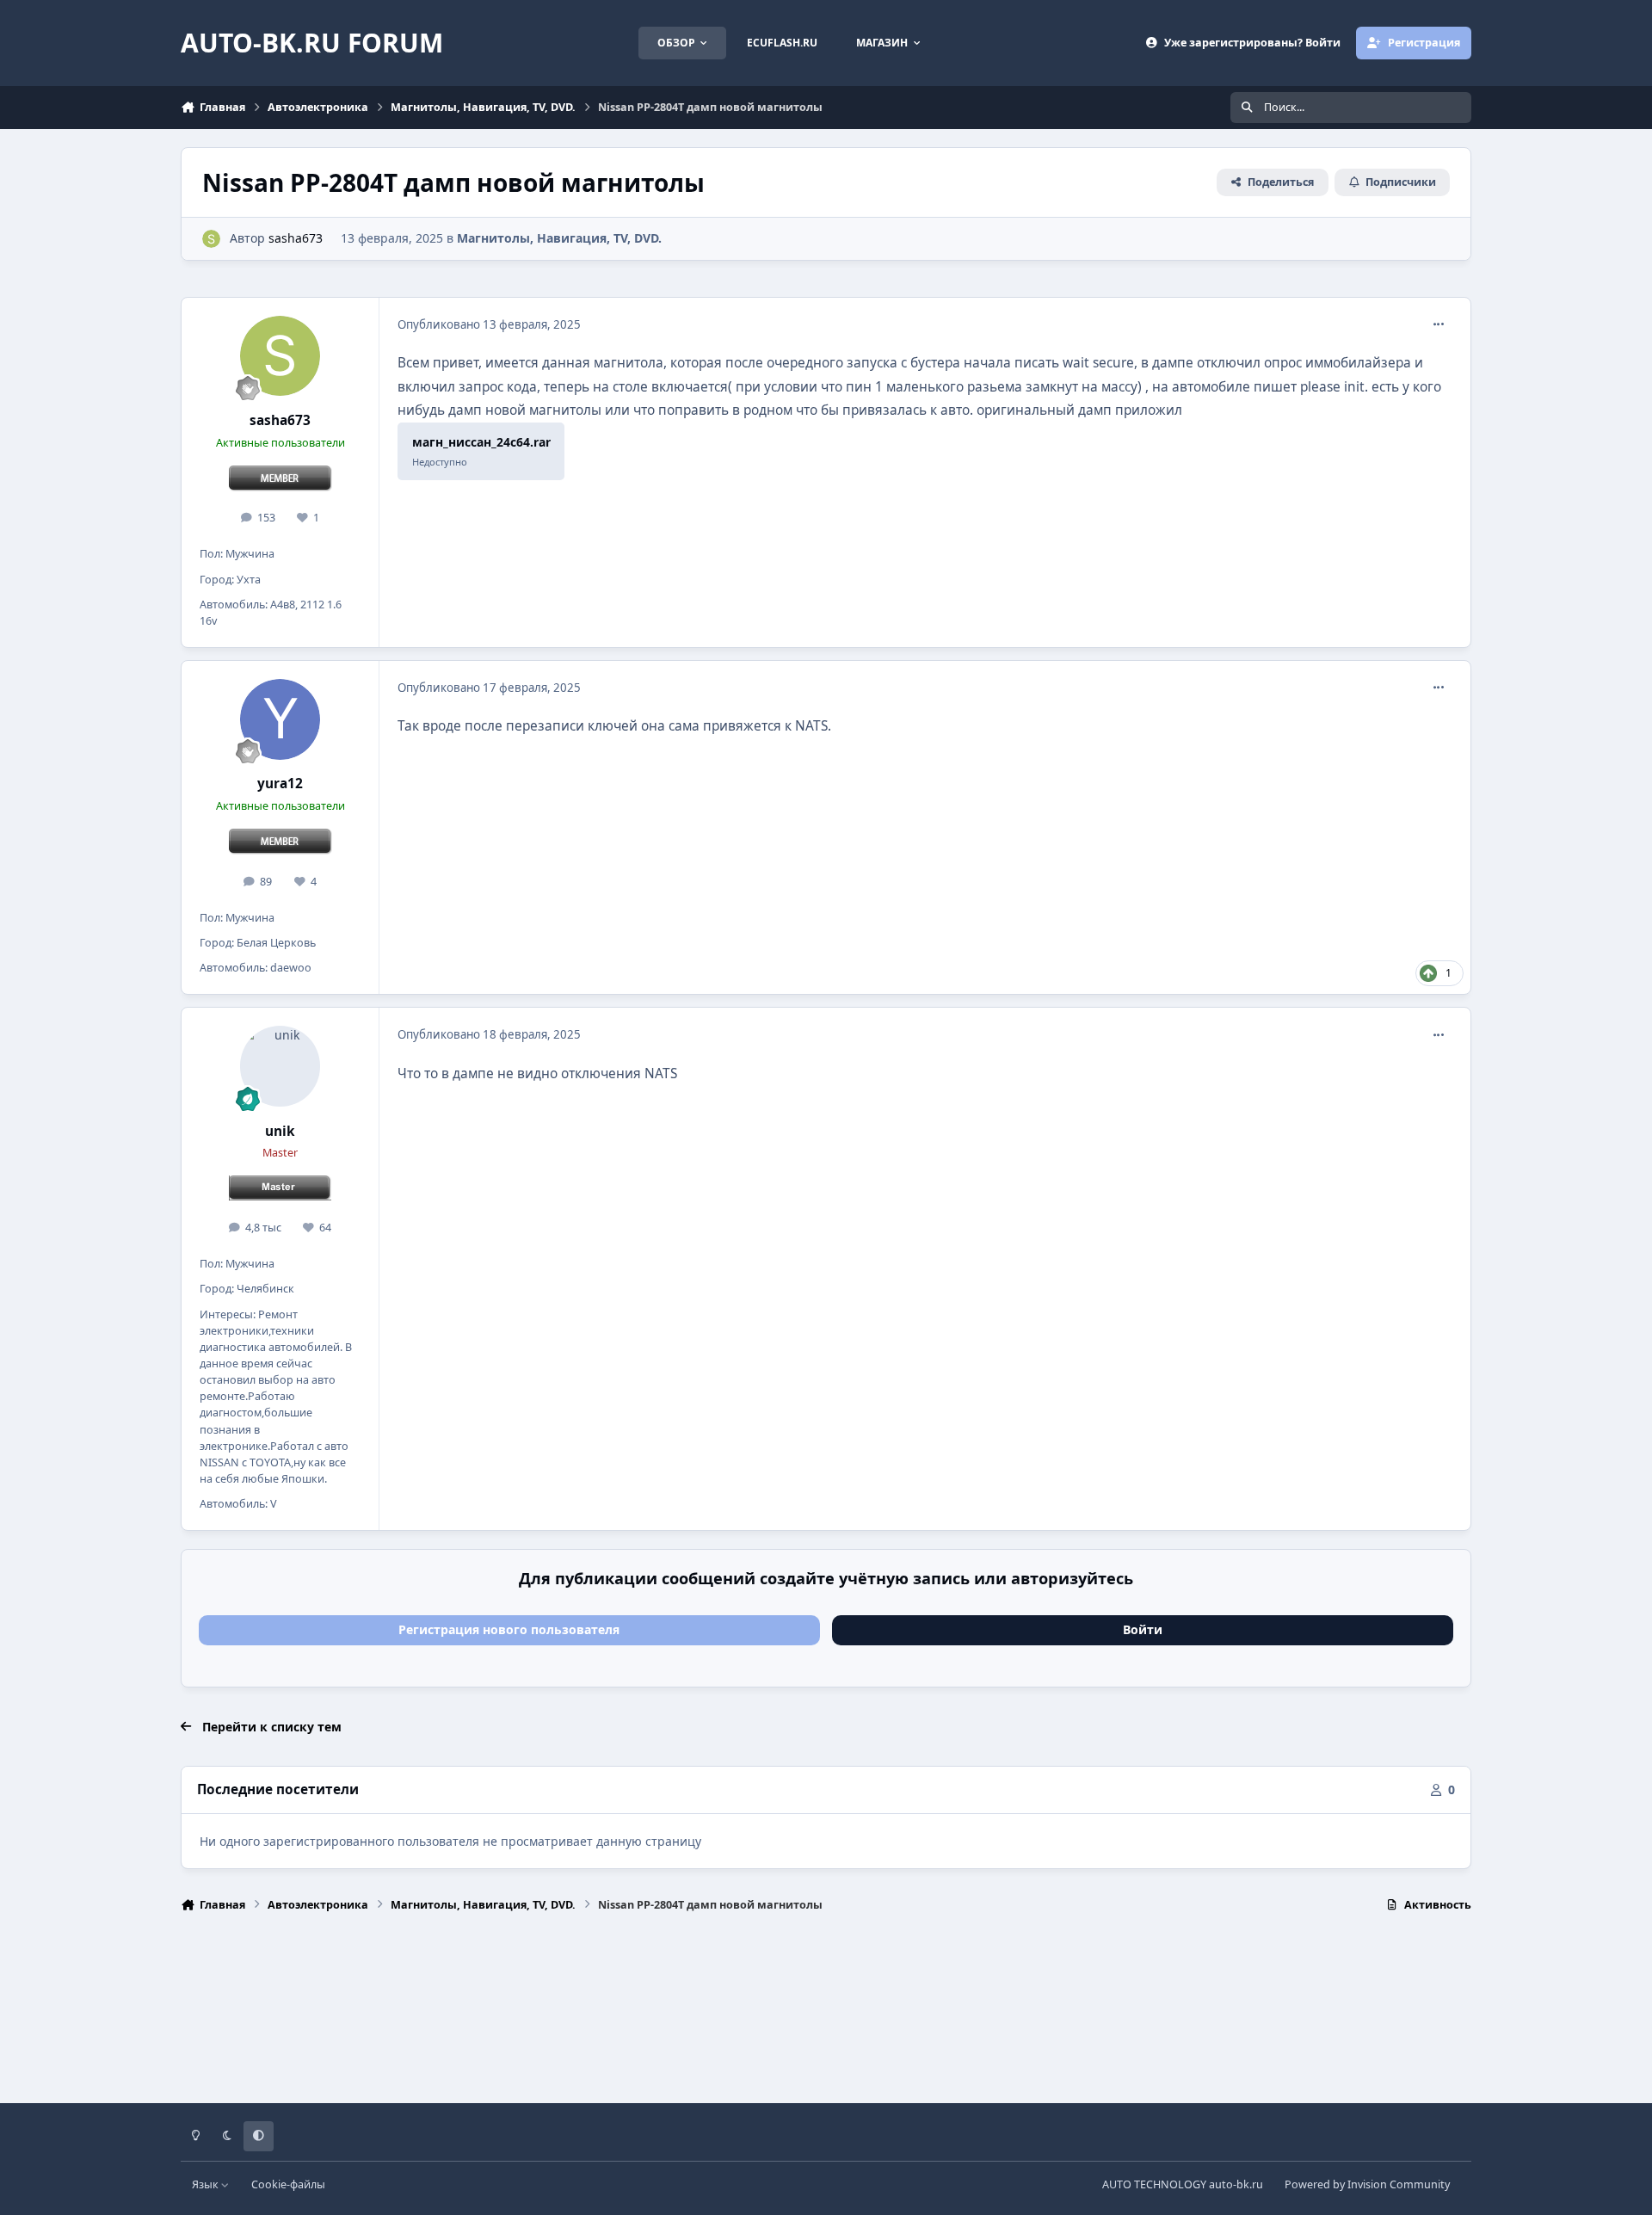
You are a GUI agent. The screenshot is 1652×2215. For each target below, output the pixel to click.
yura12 (280, 784)
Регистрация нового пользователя (509, 1629)
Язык (206, 2184)
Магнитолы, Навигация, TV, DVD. (559, 238)
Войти (1143, 1629)
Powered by (1367, 2184)
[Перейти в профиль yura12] (280, 719)
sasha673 (296, 238)
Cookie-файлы (288, 2184)
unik (280, 1131)
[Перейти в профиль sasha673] (211, 239)
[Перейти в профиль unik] (280, 1066)
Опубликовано (489, 324)
